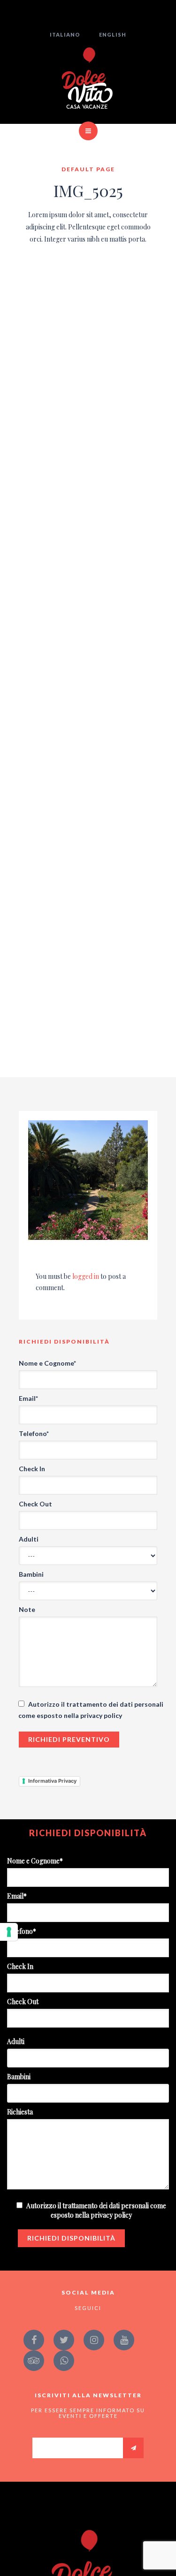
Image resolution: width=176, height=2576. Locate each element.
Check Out (35, 1504)
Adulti (29, 1539)
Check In (32, 1469)
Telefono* (34, 1433)
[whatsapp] (64, 2361)
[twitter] (64, 2340)
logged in (86, 1276)
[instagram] (94, 2340)
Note (27, 1609)
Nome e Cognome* (47, 1363)
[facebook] (34, 2340)
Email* (28, 1398)
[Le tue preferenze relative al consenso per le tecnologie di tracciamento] (9, 1932)
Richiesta (20, 2112)
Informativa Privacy (52, 1781)
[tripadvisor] (34, 2361)
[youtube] (124, 2340)
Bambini (31, 1574)
